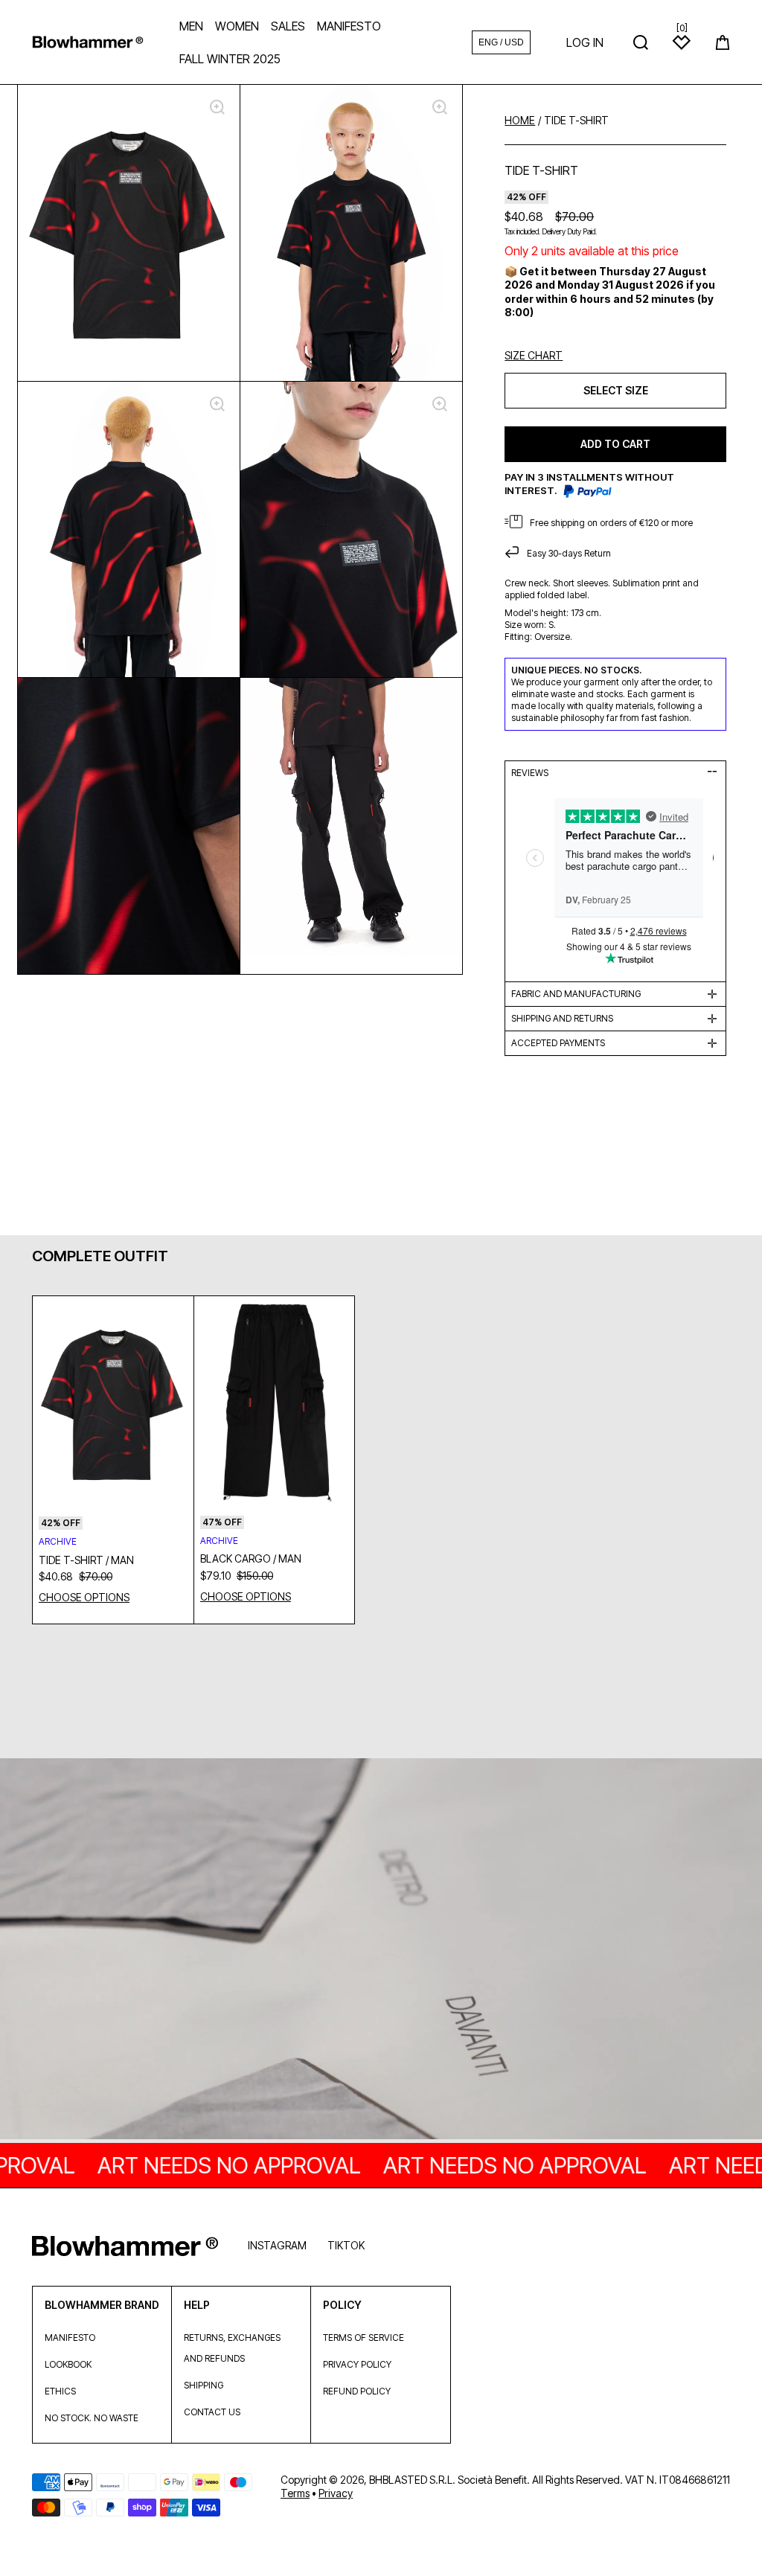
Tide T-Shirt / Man (86, 1560)
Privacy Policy (357, 2364)
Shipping (204, 2385)
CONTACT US (212, 2412)
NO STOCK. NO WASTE (92, 2418)
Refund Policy (357, 2391)
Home (520, 121)
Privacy (336, 2493)
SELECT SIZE (616, 390)
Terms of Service (364, 2338)
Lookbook (68, 2364)
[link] (381, 1950)
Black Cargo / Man (251, 1558)
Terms (295, 2493)
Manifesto (70, 2338)
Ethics (60, 2391)
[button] (723, 42)
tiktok (346, 2245)
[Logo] (88, 42)
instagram (277, 2245)
